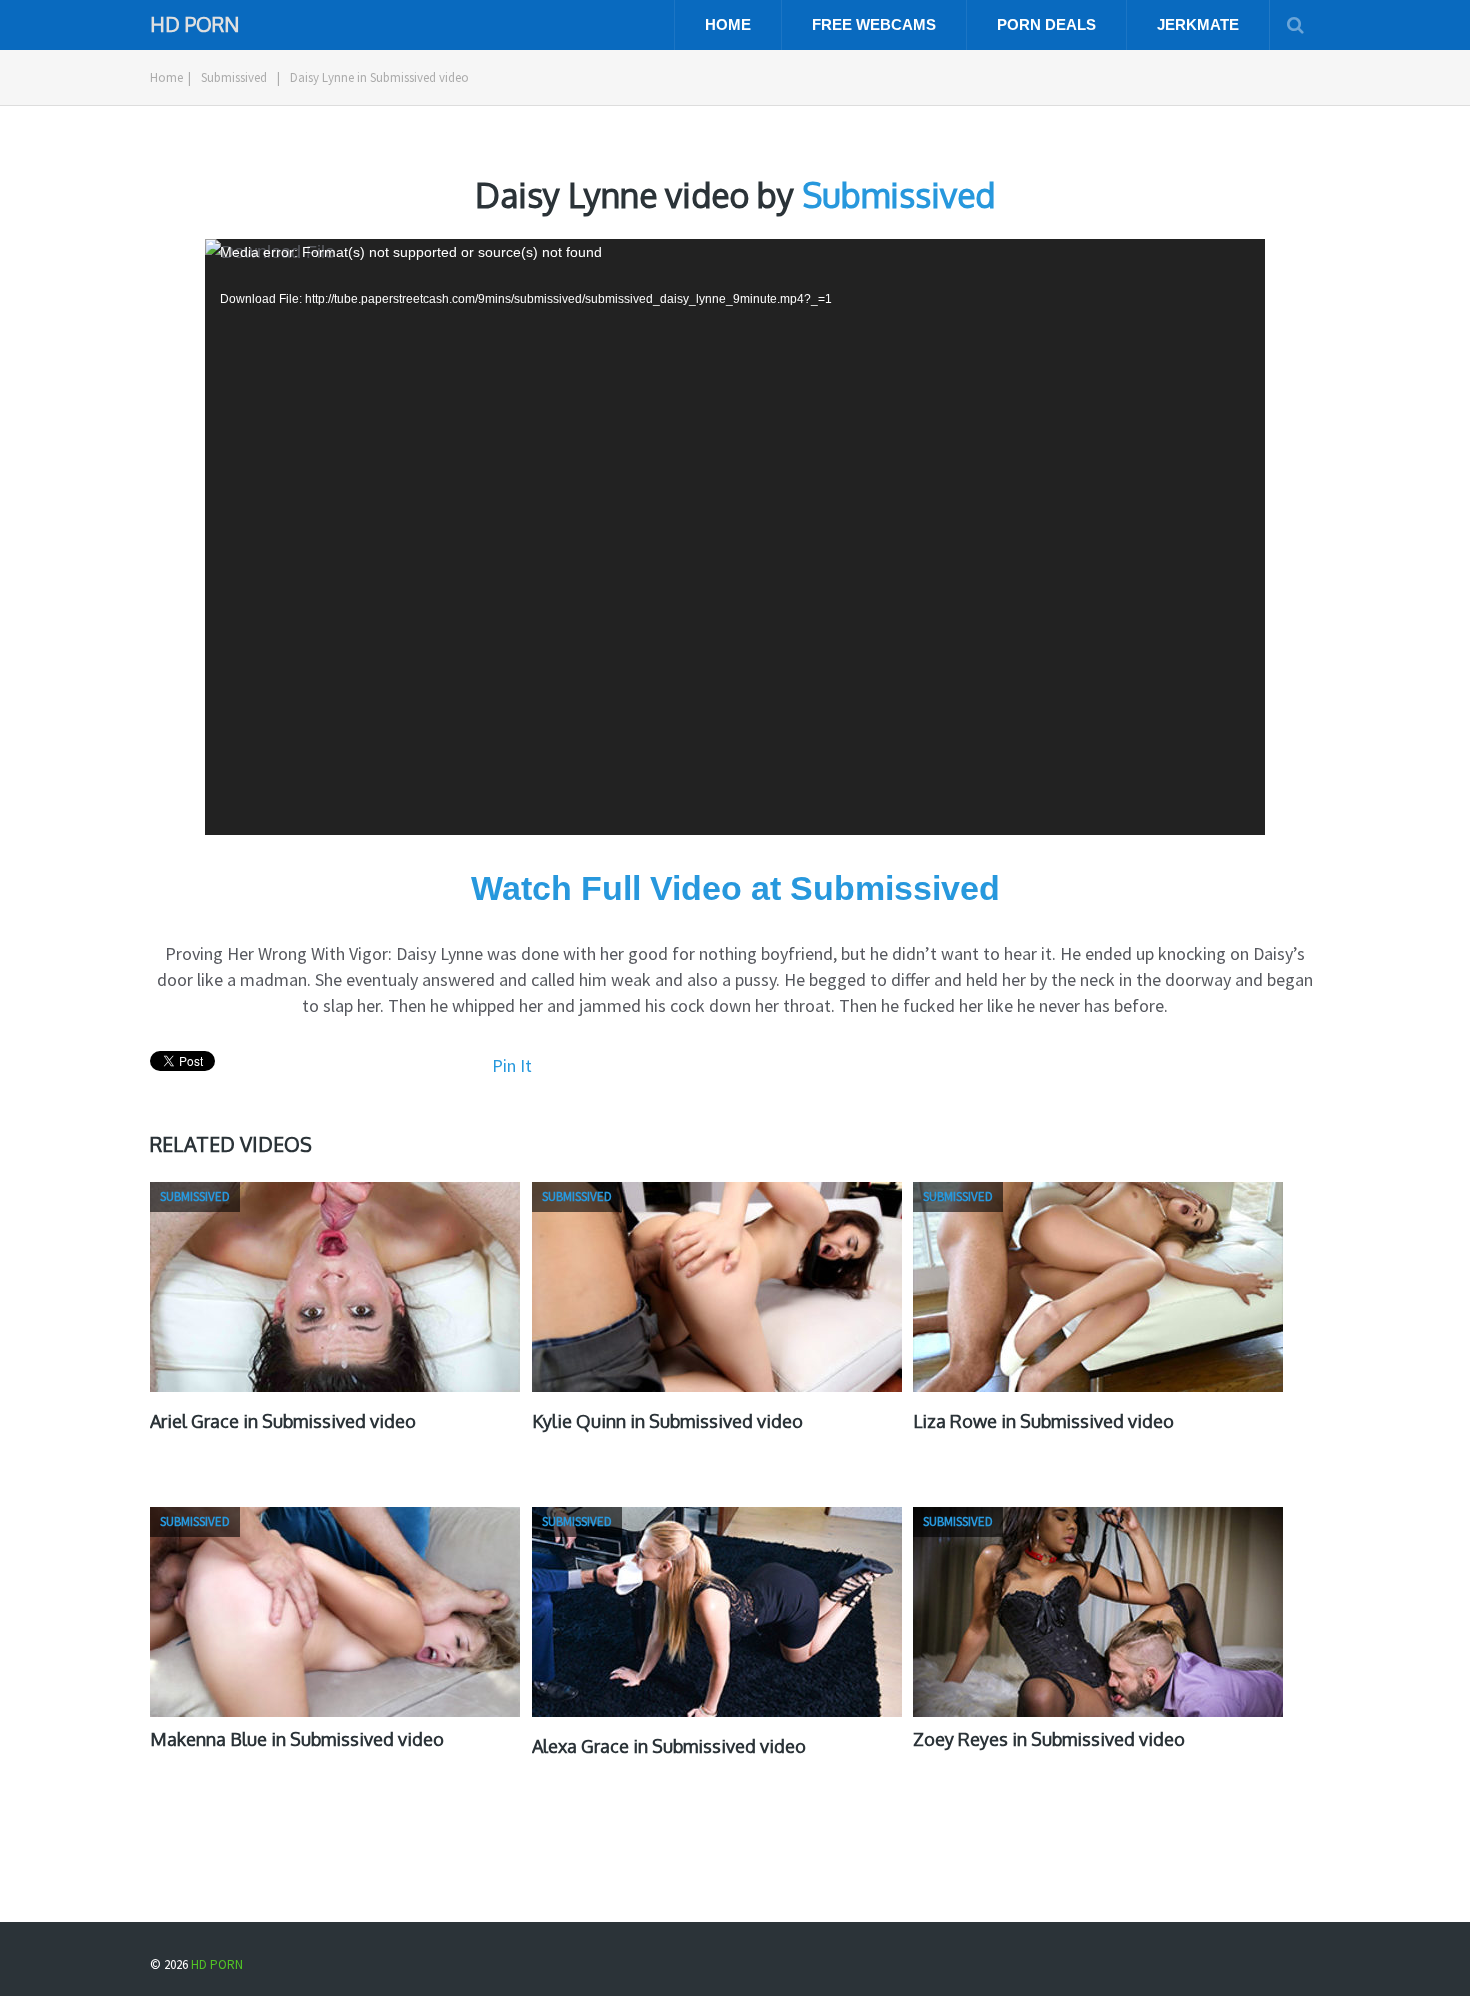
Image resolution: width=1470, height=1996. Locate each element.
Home (728, 24)
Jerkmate (1198, 24)
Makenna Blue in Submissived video (297, 1739)
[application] (735, 537)
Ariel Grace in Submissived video (283, 1421)
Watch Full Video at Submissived (735, 888)
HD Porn (194, 22)
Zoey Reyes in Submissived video (1049, 1739)
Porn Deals (1046, 24)
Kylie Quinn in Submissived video (667, 1421)
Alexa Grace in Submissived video (669, 1746)
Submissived (234, 77)
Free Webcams (874, 24)
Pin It (512, 1065)
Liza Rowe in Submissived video (1043, 1421)
